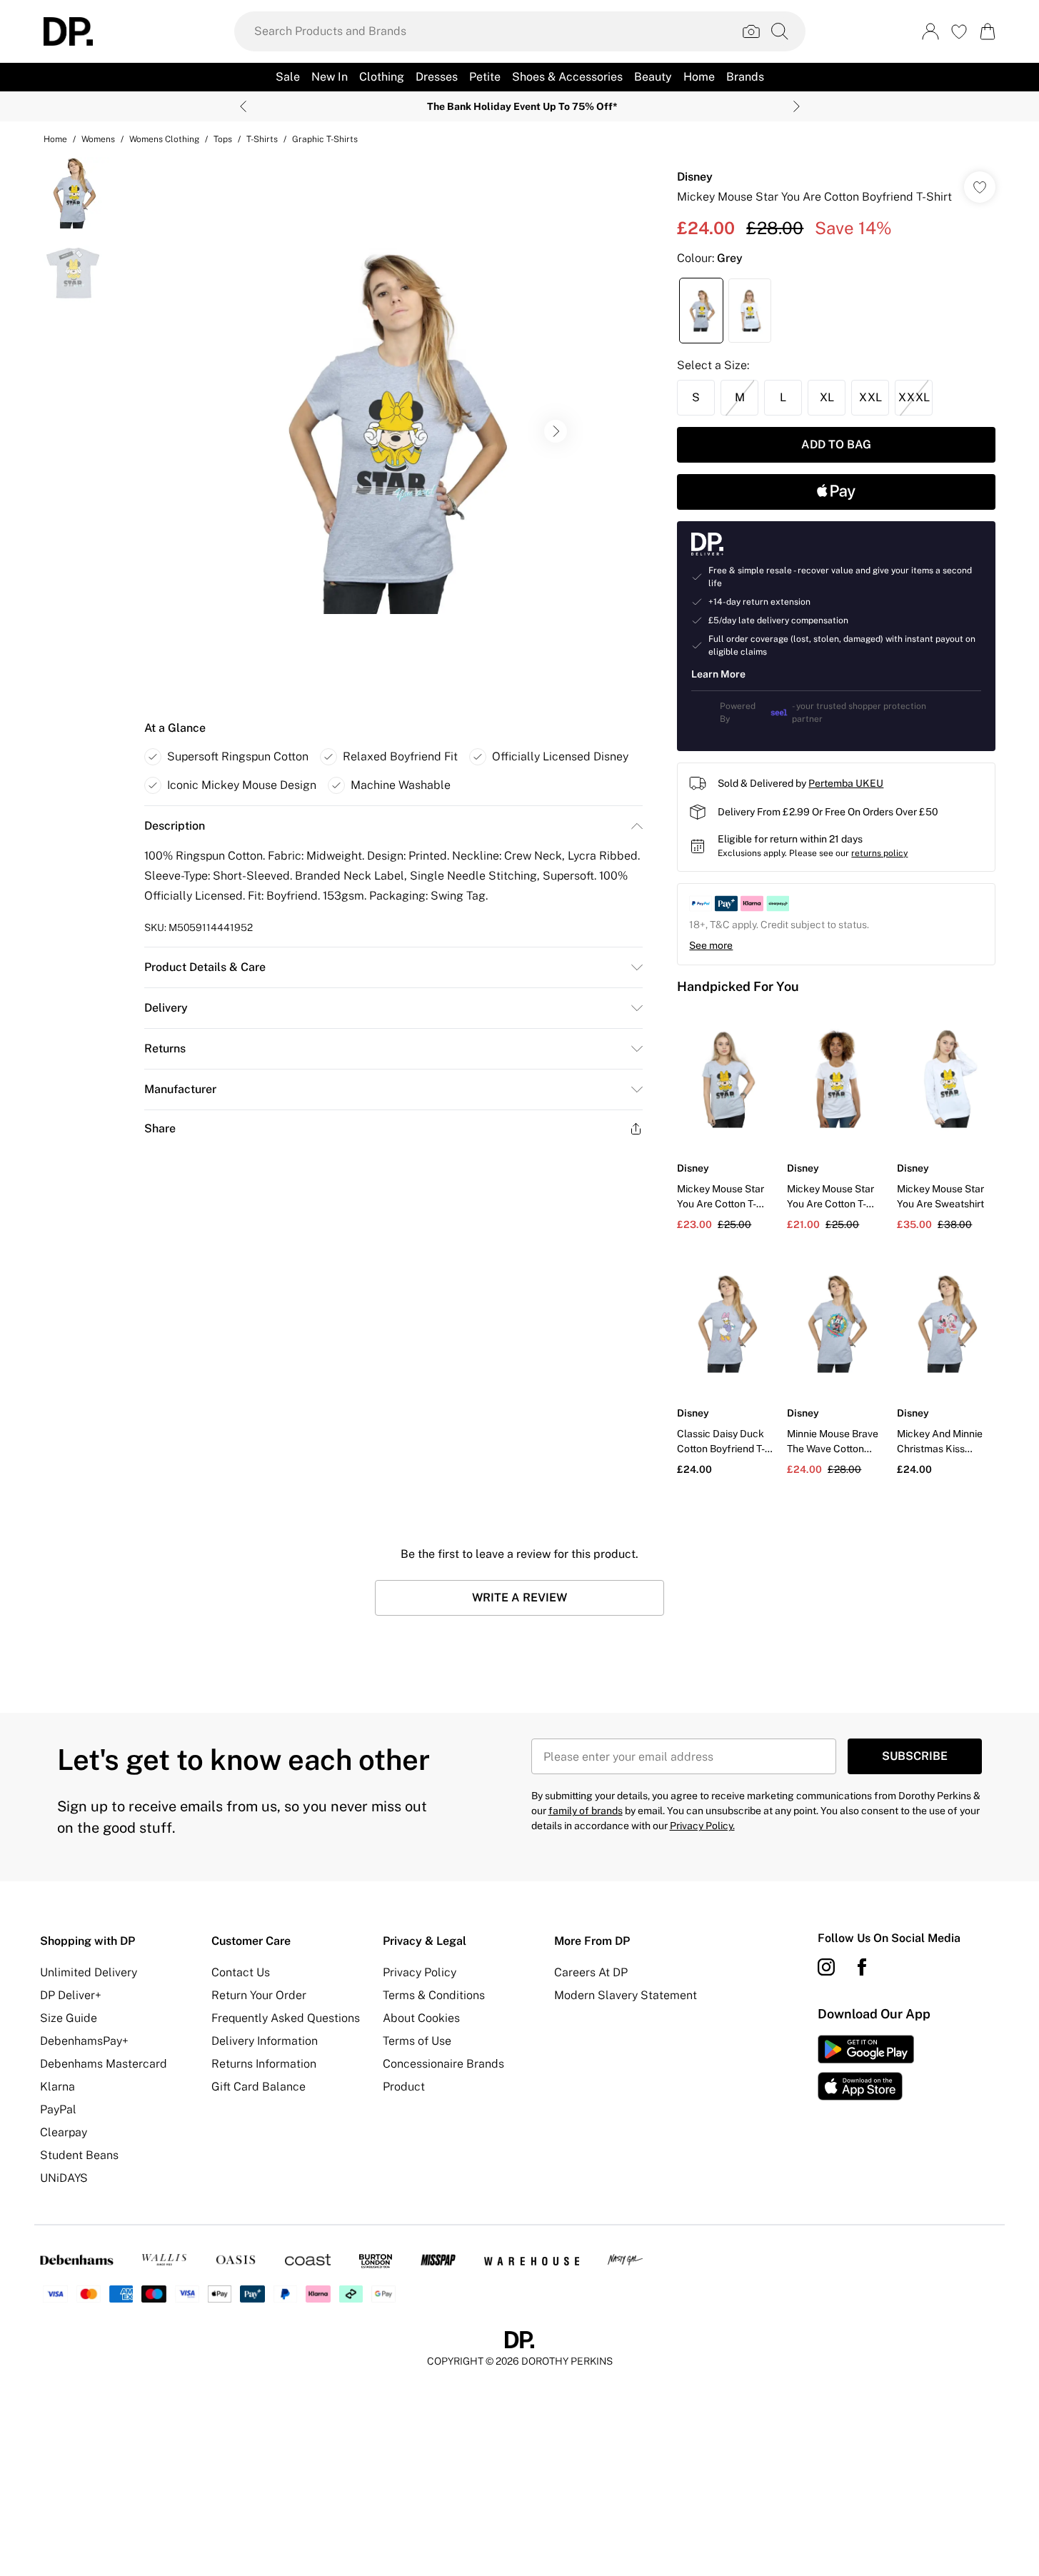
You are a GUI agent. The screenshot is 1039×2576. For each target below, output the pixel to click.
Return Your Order (259, 1995)
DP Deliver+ (71, 1995)
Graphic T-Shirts (325, 139)
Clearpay (64, 2132)
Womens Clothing (164, 139)
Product (404, 2087)
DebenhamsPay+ (84, 2041)
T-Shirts (262, 139)
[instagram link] (826, 1967)
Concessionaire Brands (443, 2064)
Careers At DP (591, 1972)
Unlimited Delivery (89, 1972)
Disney (695, 177)
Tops (223, 139)
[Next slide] (797, 106)
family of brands (586, 1811)
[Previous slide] (243, 106)
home (55, 139)
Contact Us (241, 1972)
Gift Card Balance (259, 2087)
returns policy (879, 853)
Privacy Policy (420, 1972)
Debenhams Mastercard (104, 2064)
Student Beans (79, 2155)
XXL (870, 397)
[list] (393, 431)
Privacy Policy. (702, 1826)
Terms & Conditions (434, 1995)
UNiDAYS (64, 2178)
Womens (98, 139)
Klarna (57, 2087)
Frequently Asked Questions (286, 2018)
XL (827, 397)
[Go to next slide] (556, 431)
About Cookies (421, 2018)
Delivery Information (265, 2041)
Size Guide (69, 2018)
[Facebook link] (862, 1967)
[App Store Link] (866, 2068)
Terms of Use (417, 2041)
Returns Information (264, 2064)
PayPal (58, 2109)
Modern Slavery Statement (626, 1995)
